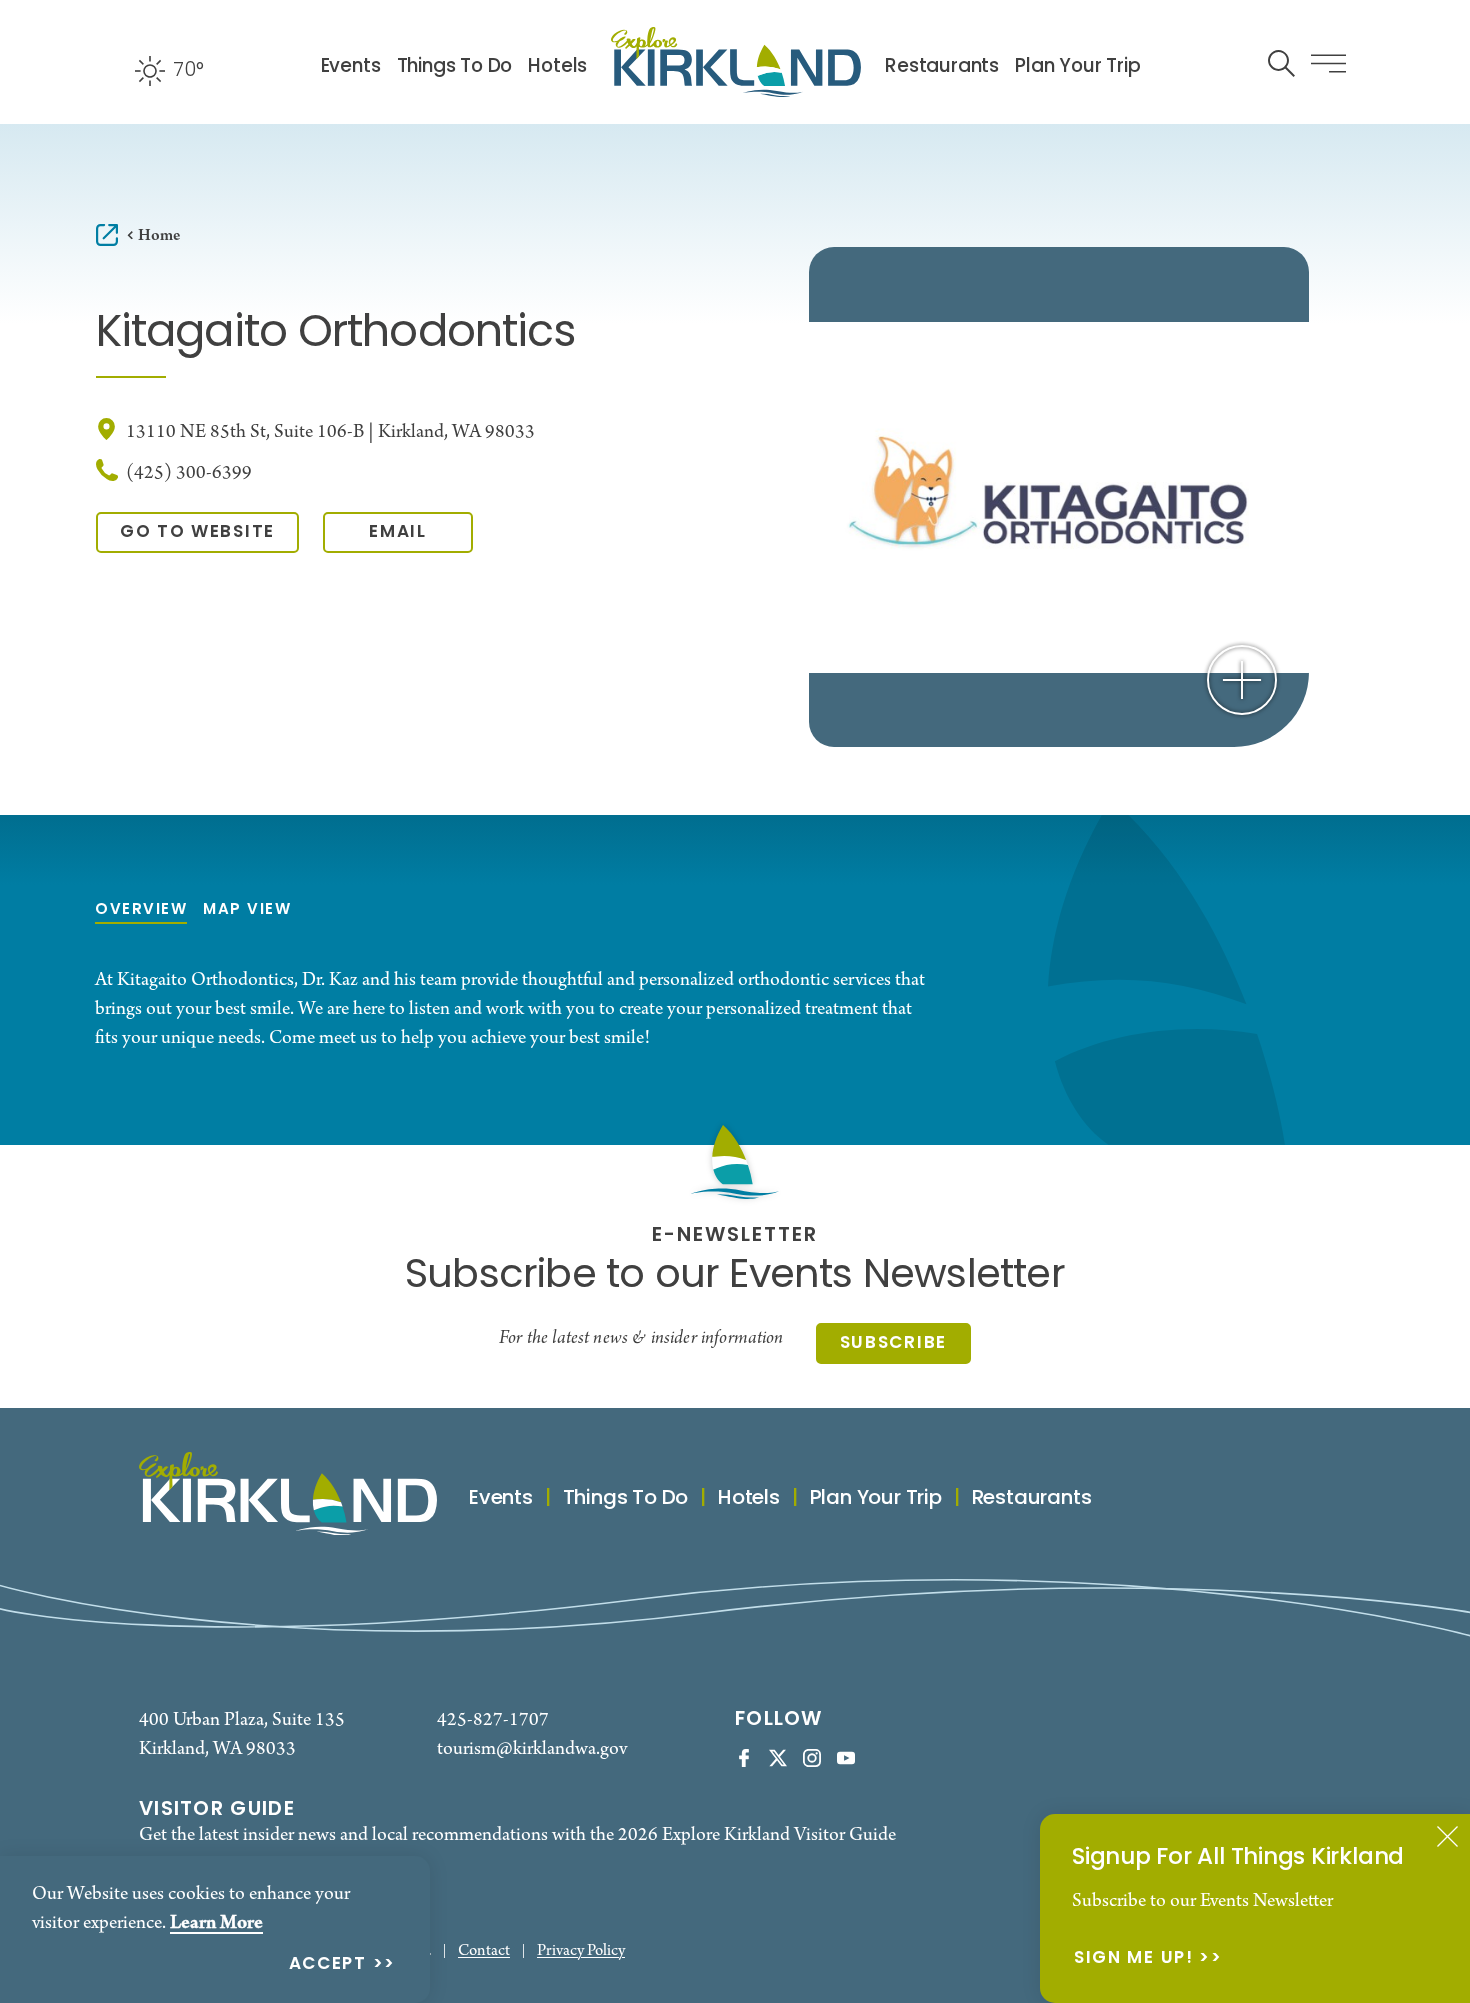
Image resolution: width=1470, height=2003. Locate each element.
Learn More (216, 1923)
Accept (328, 1965)
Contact (484, 1951)
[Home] (736, 62)
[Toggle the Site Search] (1281, 61)
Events (351, 67)
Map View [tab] (247, 910)
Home (159, 235)
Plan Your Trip (1077, 67)
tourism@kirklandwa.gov (532, 1749)
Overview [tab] (141, 910)
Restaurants (942, 67)
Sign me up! (1134, 1959)
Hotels (557, 67)
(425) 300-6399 (189, 473)
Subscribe (893, 1343)
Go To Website (197, 532)
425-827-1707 (493, 1720)
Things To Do (455, 67)
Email (398, 532)
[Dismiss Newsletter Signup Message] (1447, 1836)
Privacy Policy (581, 1951)
